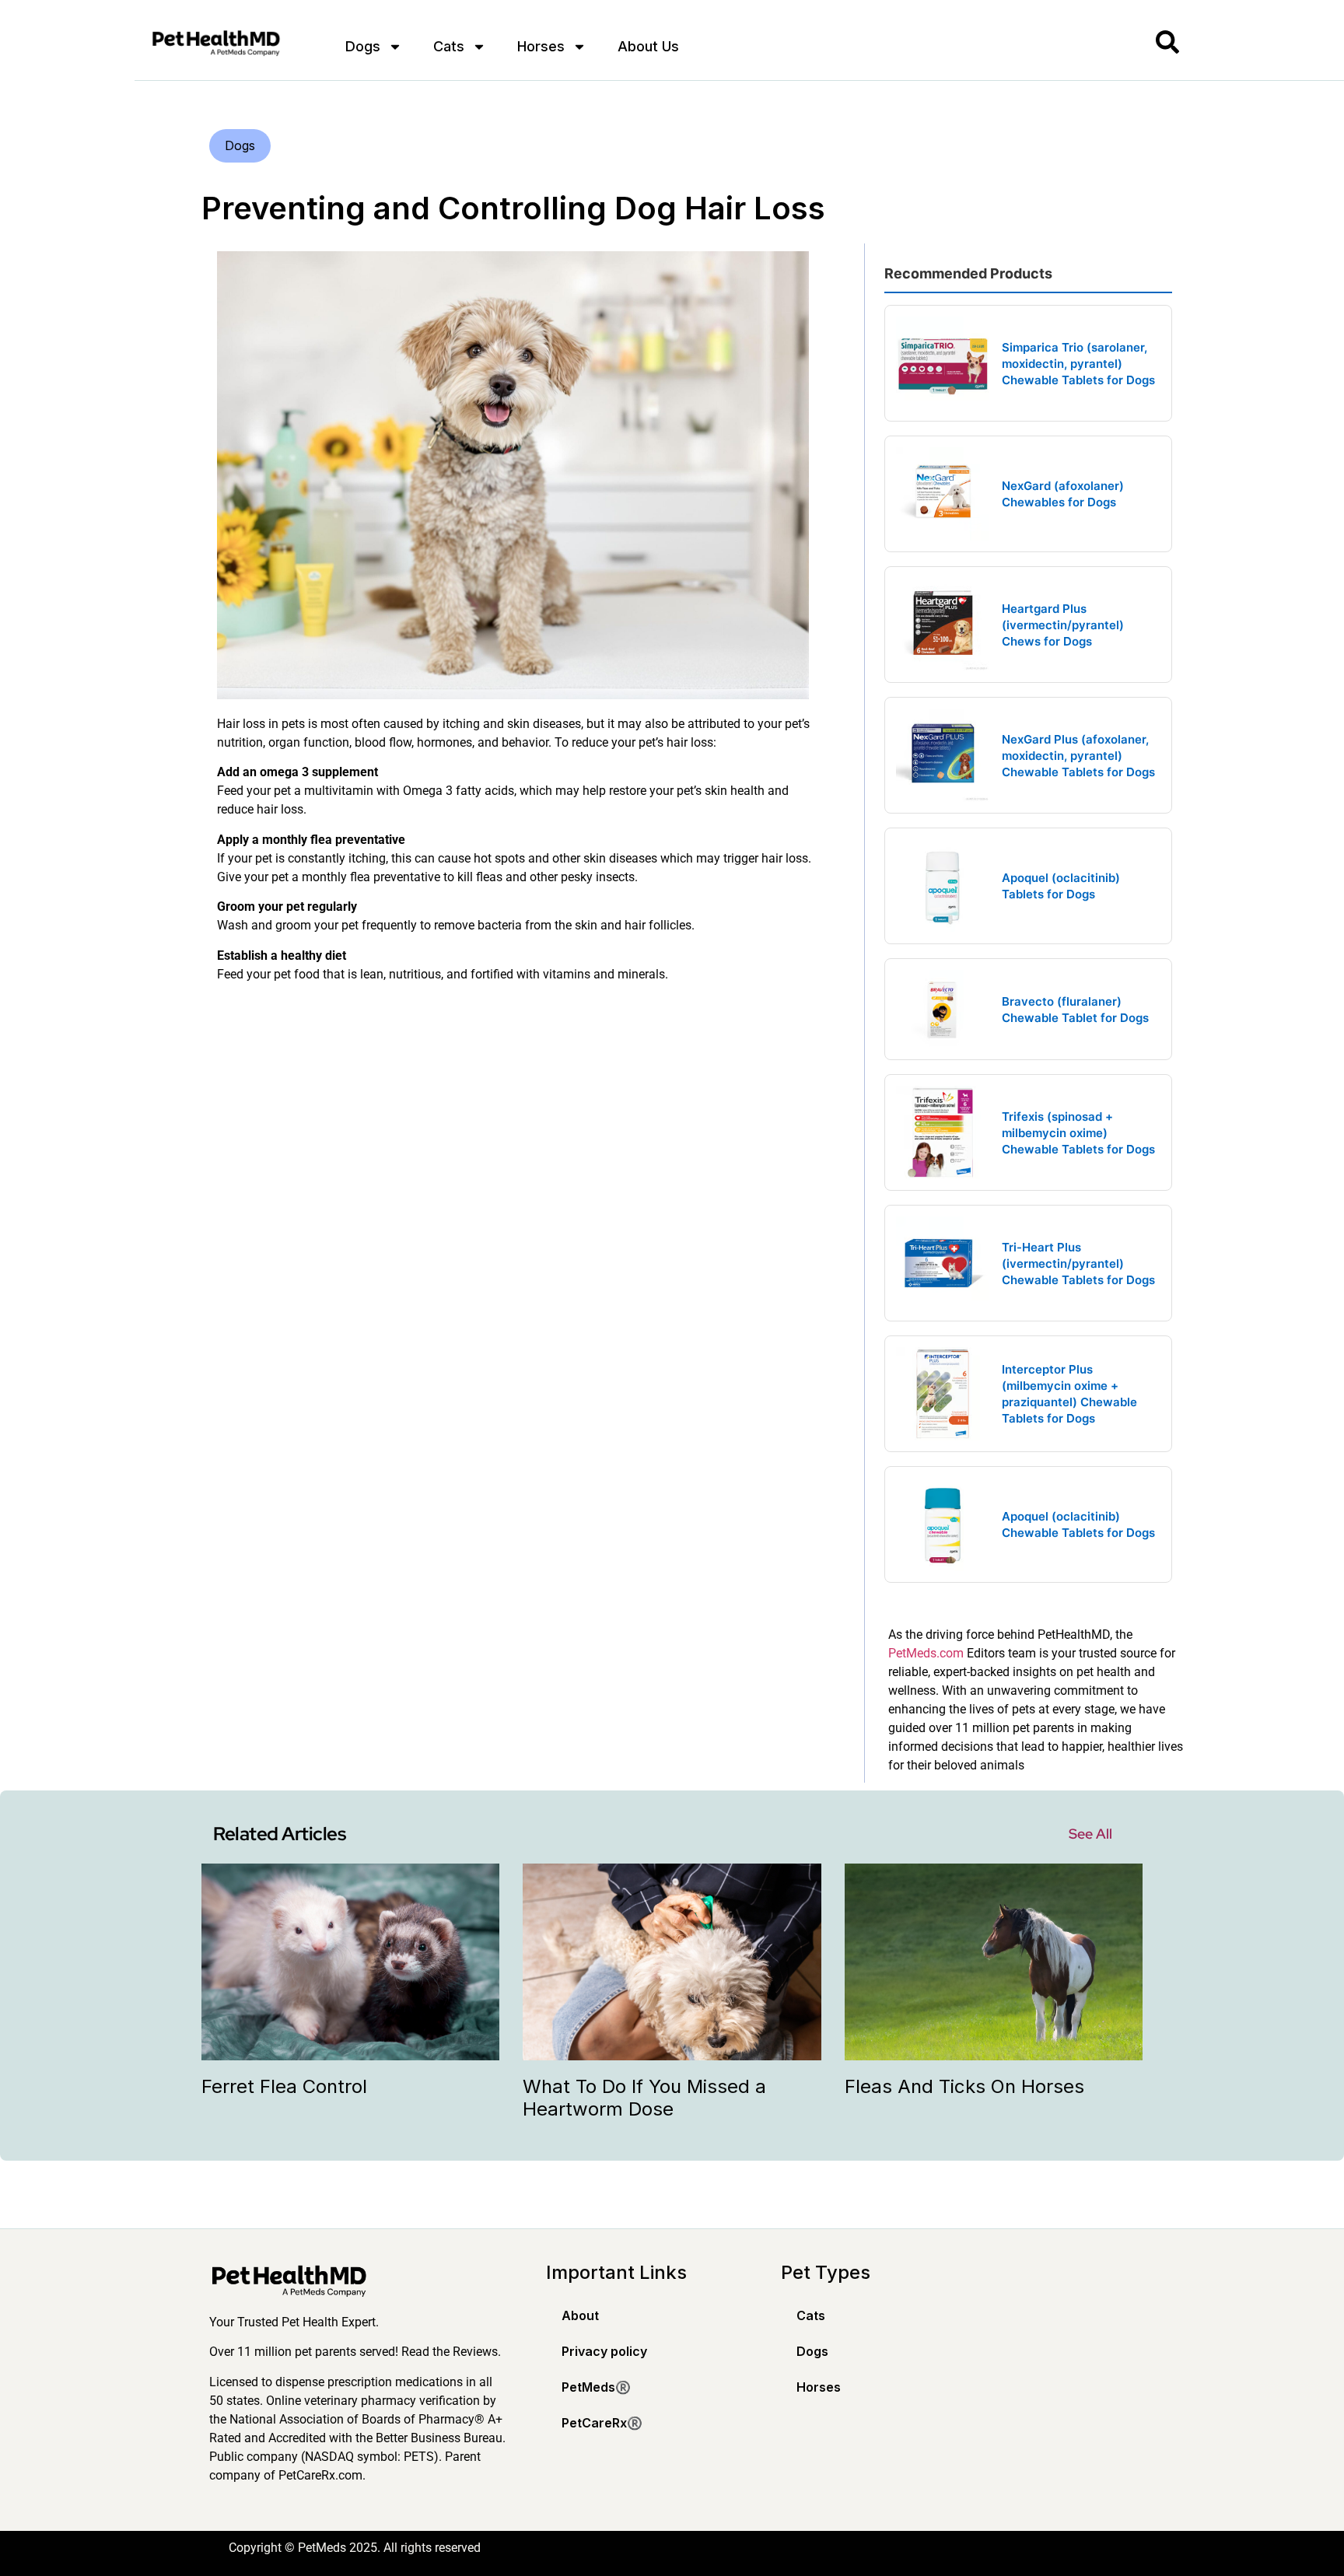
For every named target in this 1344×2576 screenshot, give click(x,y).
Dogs (363, 46)
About (580, 2315)
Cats (449, 46)
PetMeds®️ (596, 2387)
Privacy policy (604, 2351)
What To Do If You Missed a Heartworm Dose (644, 2098)
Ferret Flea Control (284, 2086)
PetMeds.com (926, 1653)
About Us (648, 46)
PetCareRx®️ (602, 2423)
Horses (541, 46)
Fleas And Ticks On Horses (964, 2086)
